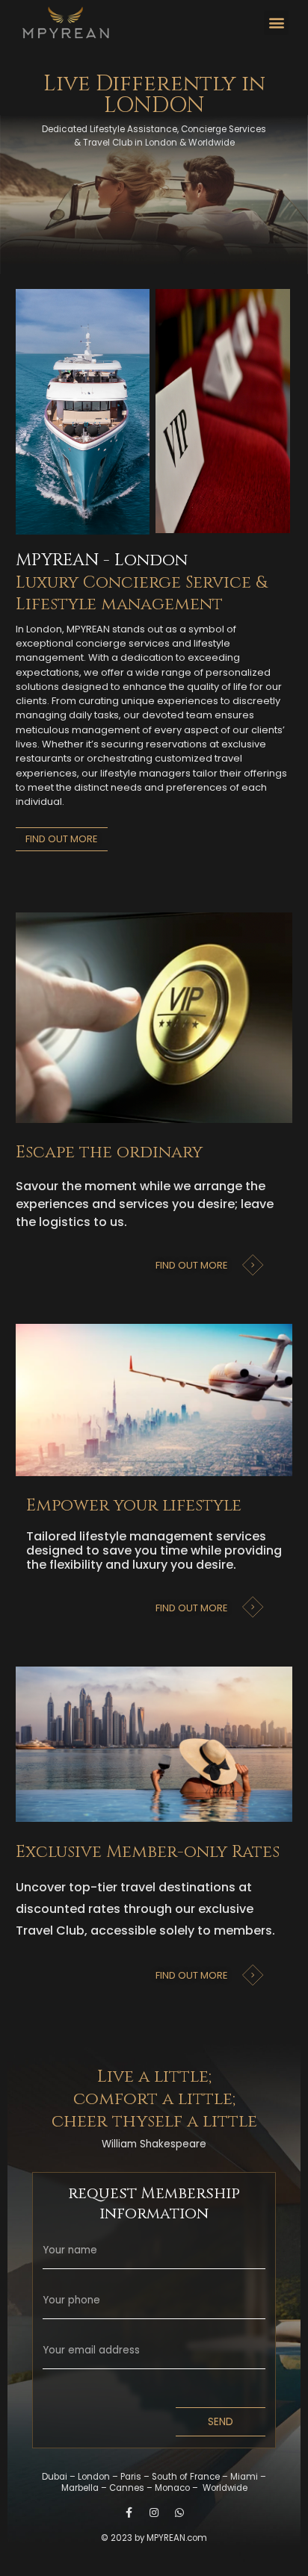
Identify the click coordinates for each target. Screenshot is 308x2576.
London (95, 2477)
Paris (132, 2477)
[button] (276, 23)
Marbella (81, 2488)
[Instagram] (154, 2513)
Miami (245, 2477)
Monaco (173, 2488)
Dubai (56, 2477)
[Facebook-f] (129, 2513)
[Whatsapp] (179, 2513)
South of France (187, 2477)
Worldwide (225, 2488)
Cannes (128, 2488)
